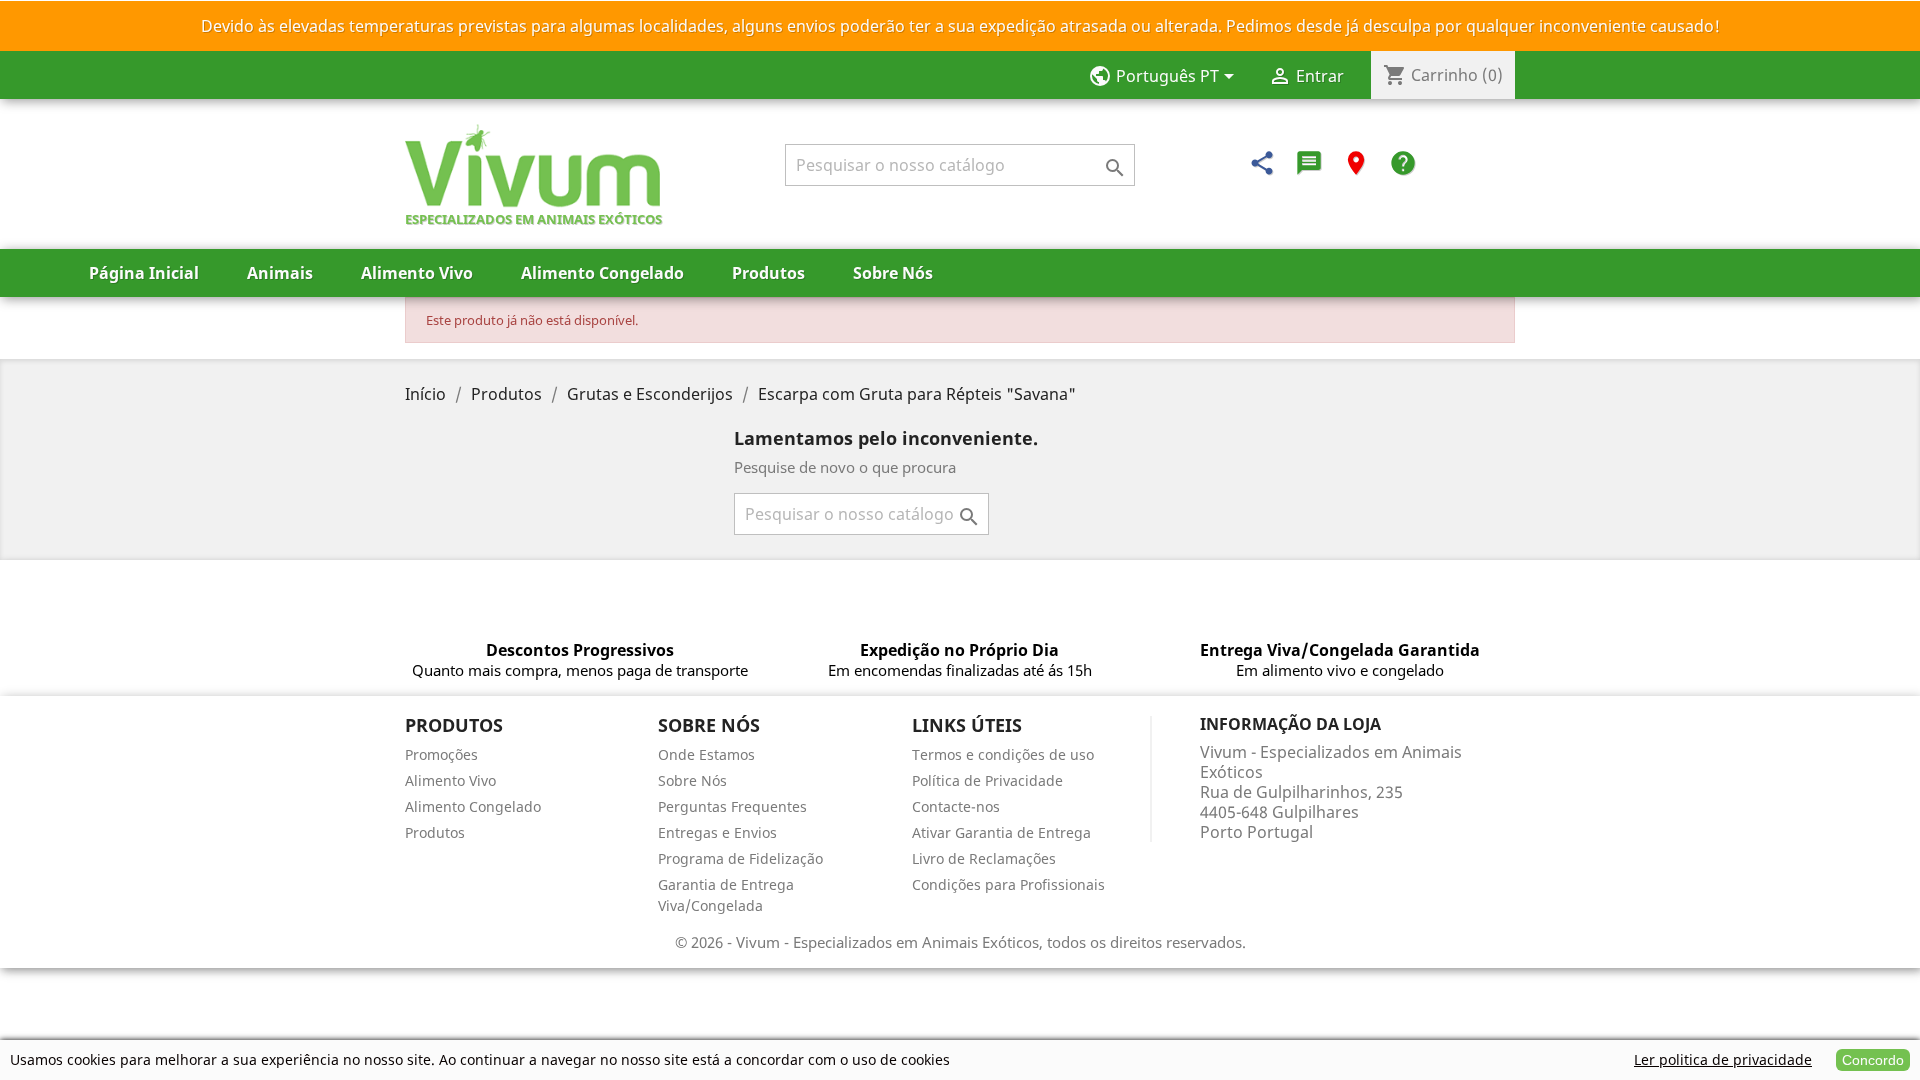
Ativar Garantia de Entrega (1001, 832)
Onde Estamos (706, 754)
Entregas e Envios (717, 832)
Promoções (441, 754)
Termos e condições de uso (1003, 754)
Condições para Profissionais (1008, 884)
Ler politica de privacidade (1723, 1059)
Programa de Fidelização (740, 858)
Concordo (1873, 1060)
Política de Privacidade (987, 780)
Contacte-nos (956, 806)
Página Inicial (144, 273)
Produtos (768, 273)
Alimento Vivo (417, 273)
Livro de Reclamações (984, 858)
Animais (280, 273)
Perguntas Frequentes (732, 806)
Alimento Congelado (602, 273)
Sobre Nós (893, 273)
